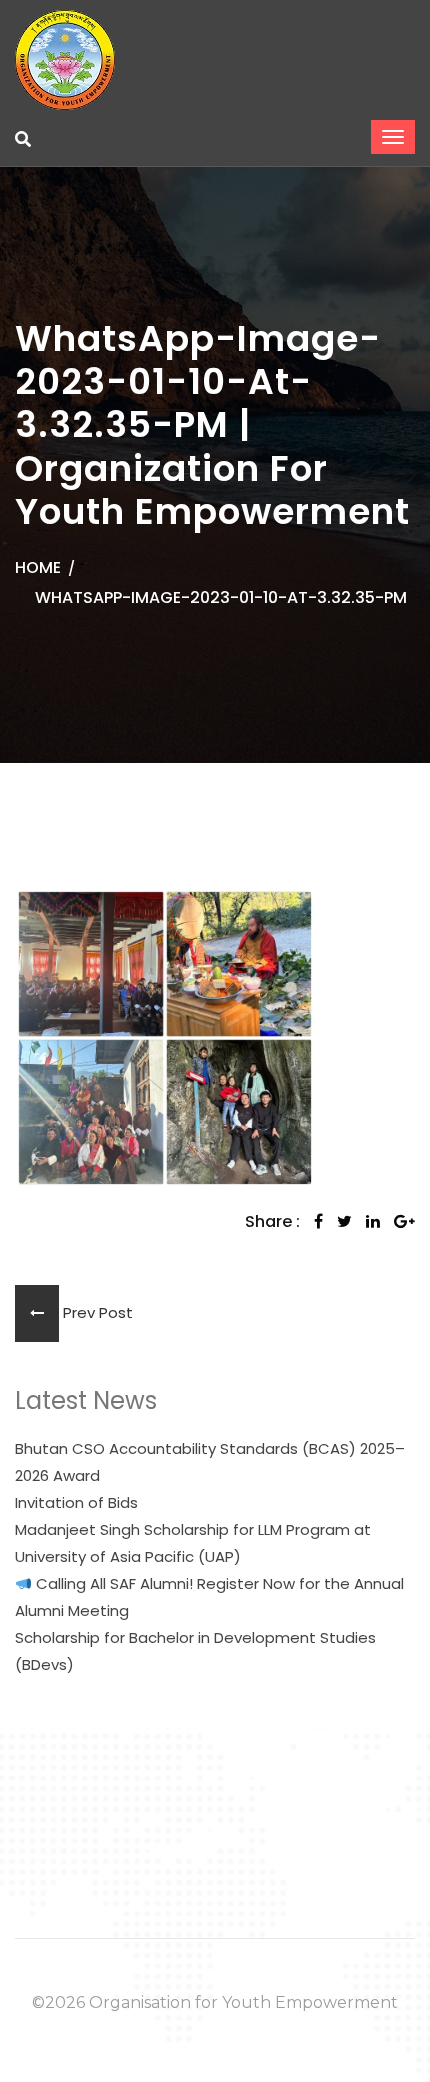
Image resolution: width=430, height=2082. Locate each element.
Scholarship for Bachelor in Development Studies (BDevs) (195, 1651)
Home (38, 567)
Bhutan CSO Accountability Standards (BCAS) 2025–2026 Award (210, 1462)
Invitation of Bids (76, 1502)
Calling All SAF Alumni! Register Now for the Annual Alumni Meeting (209, 1597)
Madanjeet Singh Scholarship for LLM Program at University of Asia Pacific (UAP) (193, 1543)
